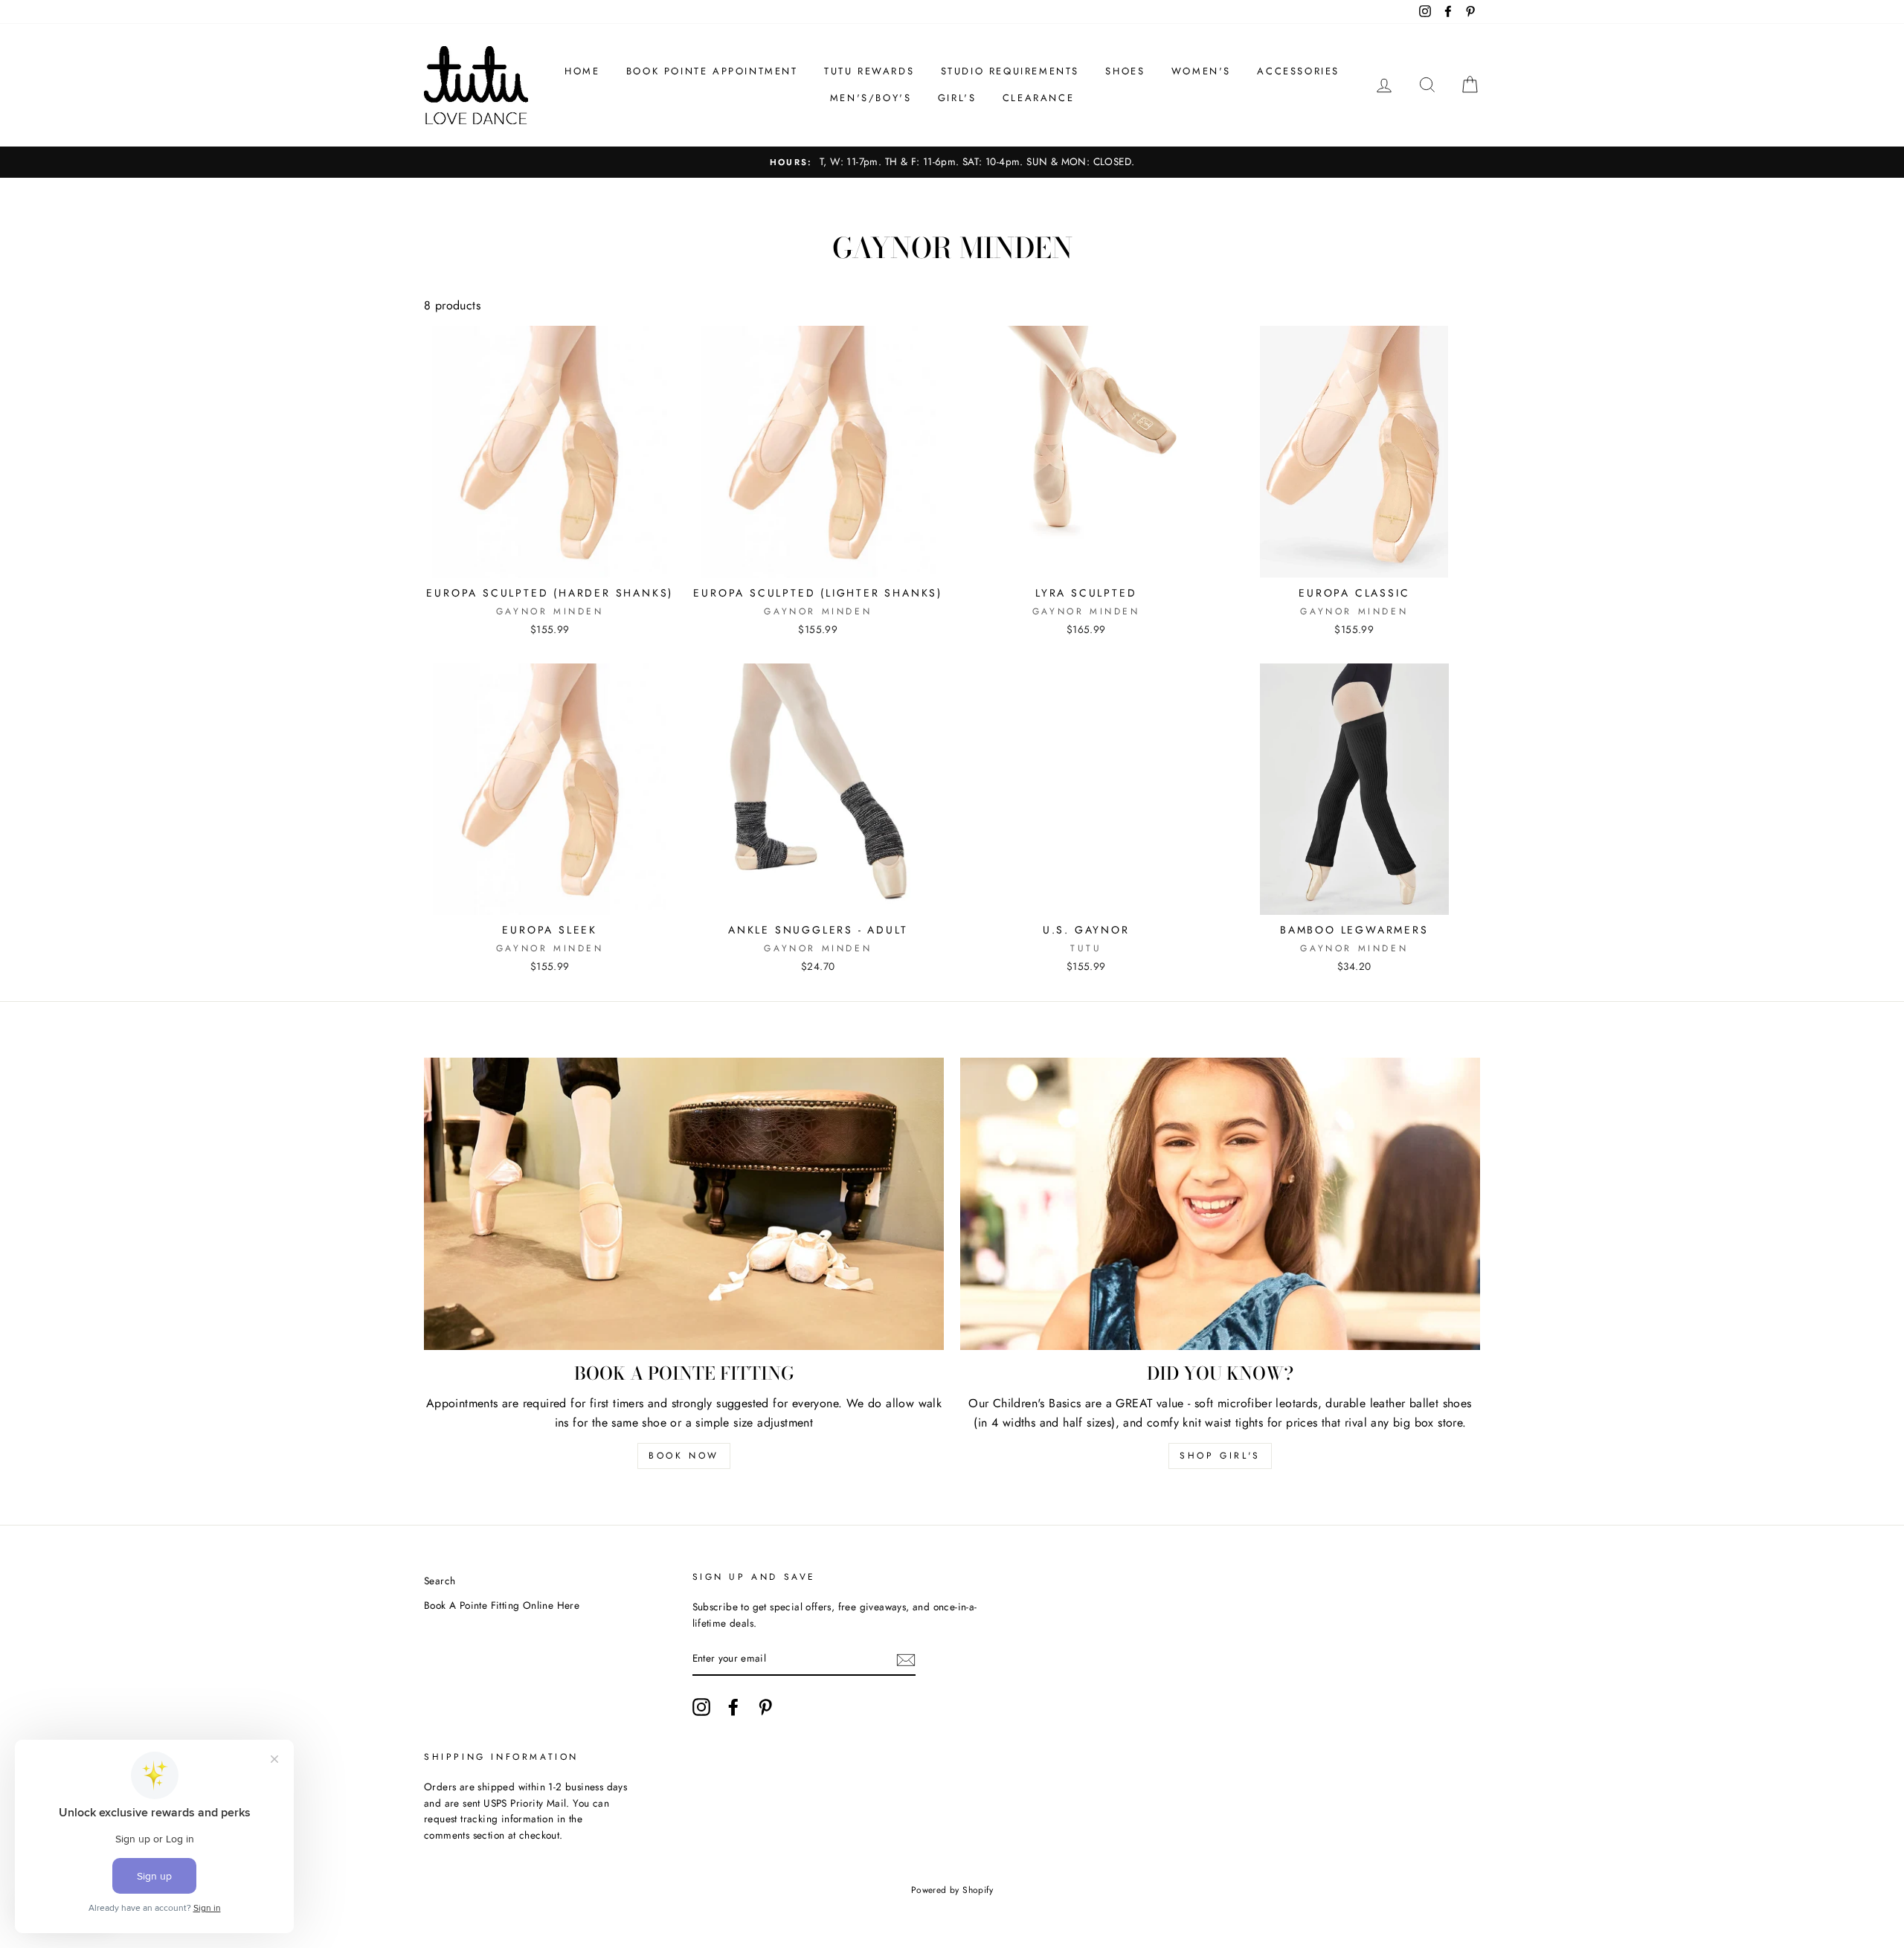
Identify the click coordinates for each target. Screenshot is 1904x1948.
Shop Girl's (1220, 1456)
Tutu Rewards (869, 71)
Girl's (957, 98)
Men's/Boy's (871, 98)
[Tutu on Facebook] (733, 1707)
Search (440, 1581)
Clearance (1038, 98)
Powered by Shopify (952, 1890)
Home (582, 71)
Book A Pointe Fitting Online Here (502, 1605)
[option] (952, 162)
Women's (1201, 71)
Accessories (1298, 71)
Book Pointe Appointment (712, 71)
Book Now (684, 1456)
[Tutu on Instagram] (701, 1707)
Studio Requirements (1010, 71)
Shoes (1125, 71)
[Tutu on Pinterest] (765, 1707)
